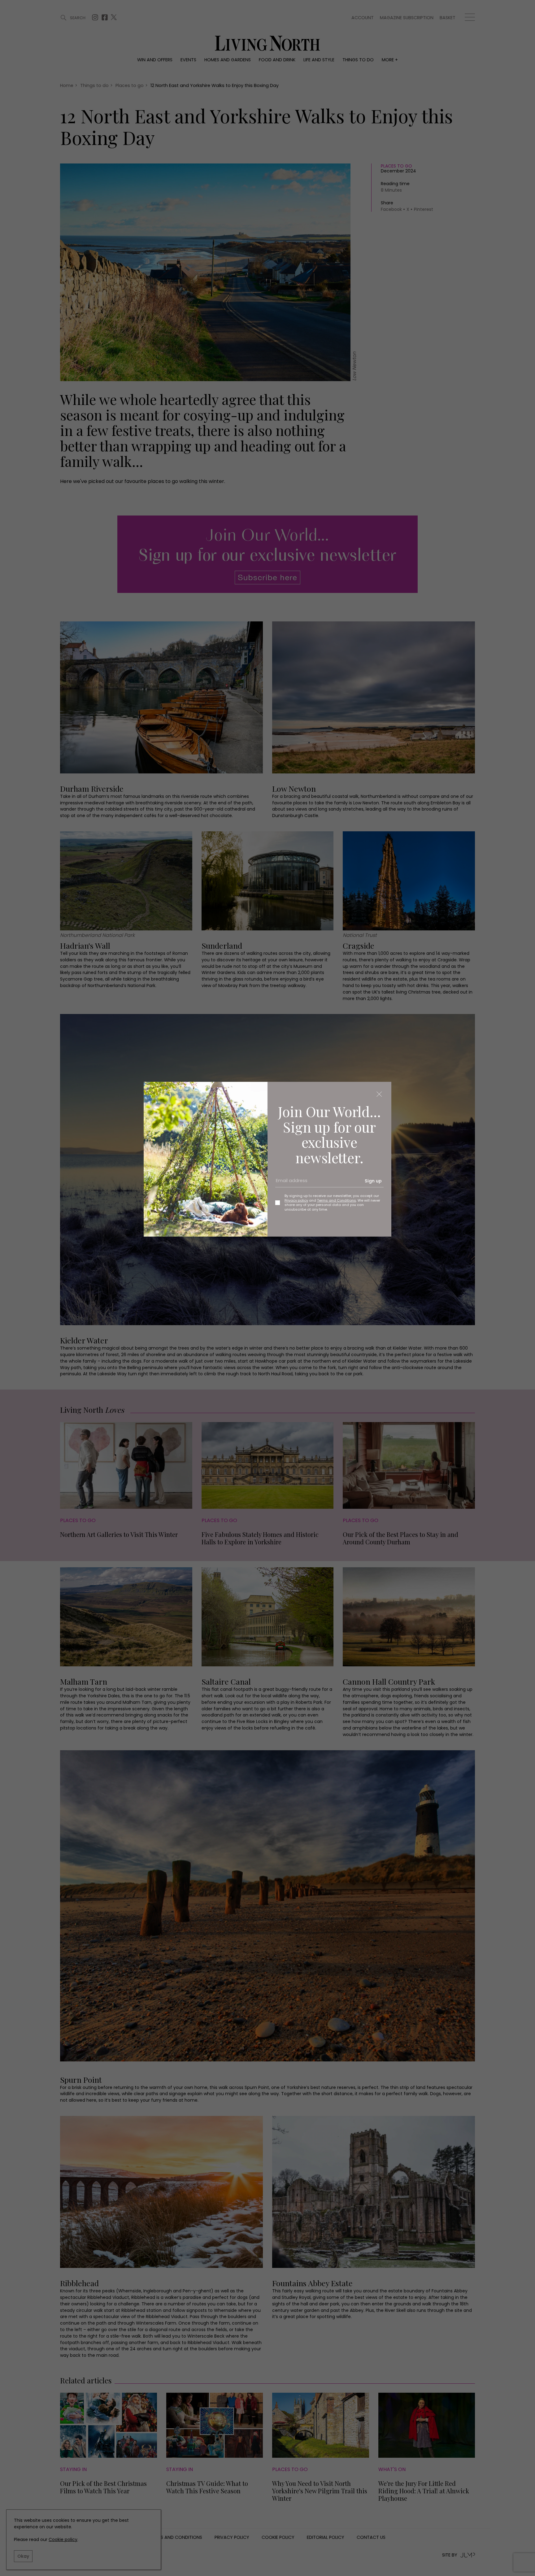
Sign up (373, 1181)
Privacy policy (296, 1200)
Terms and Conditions (337, 1200)
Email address (289, 1183)
